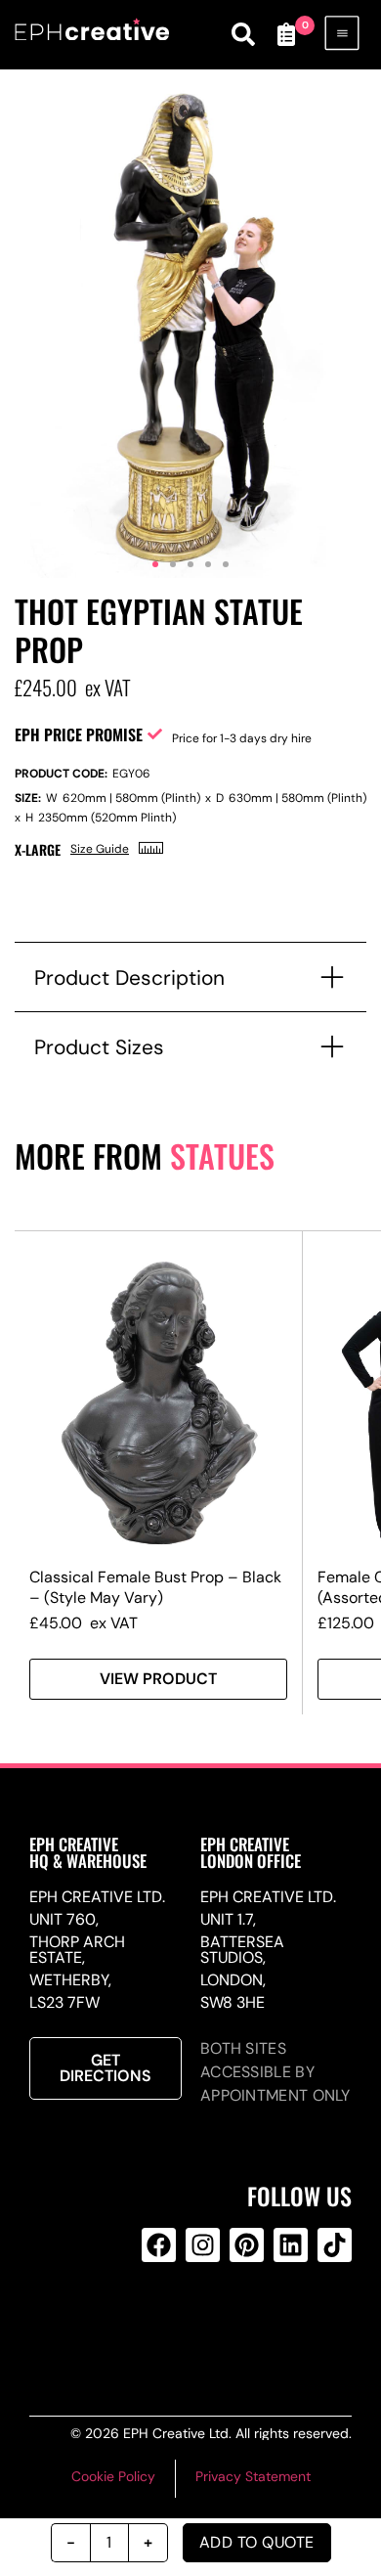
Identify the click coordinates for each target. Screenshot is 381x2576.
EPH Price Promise (79, 734)
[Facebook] (159, 2245)
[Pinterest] (247, 2245)
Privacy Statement (253, 2476)
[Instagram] (203, 2245)
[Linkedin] (291, 2245)
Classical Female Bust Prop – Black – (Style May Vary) (155, 1587)
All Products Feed (199, 2324)
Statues (222, 1155)
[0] (286, 34)
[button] (155, 564)
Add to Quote (257, 2542)
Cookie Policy (113, 2476)
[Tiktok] (335, 2245)
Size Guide (100, 849)
